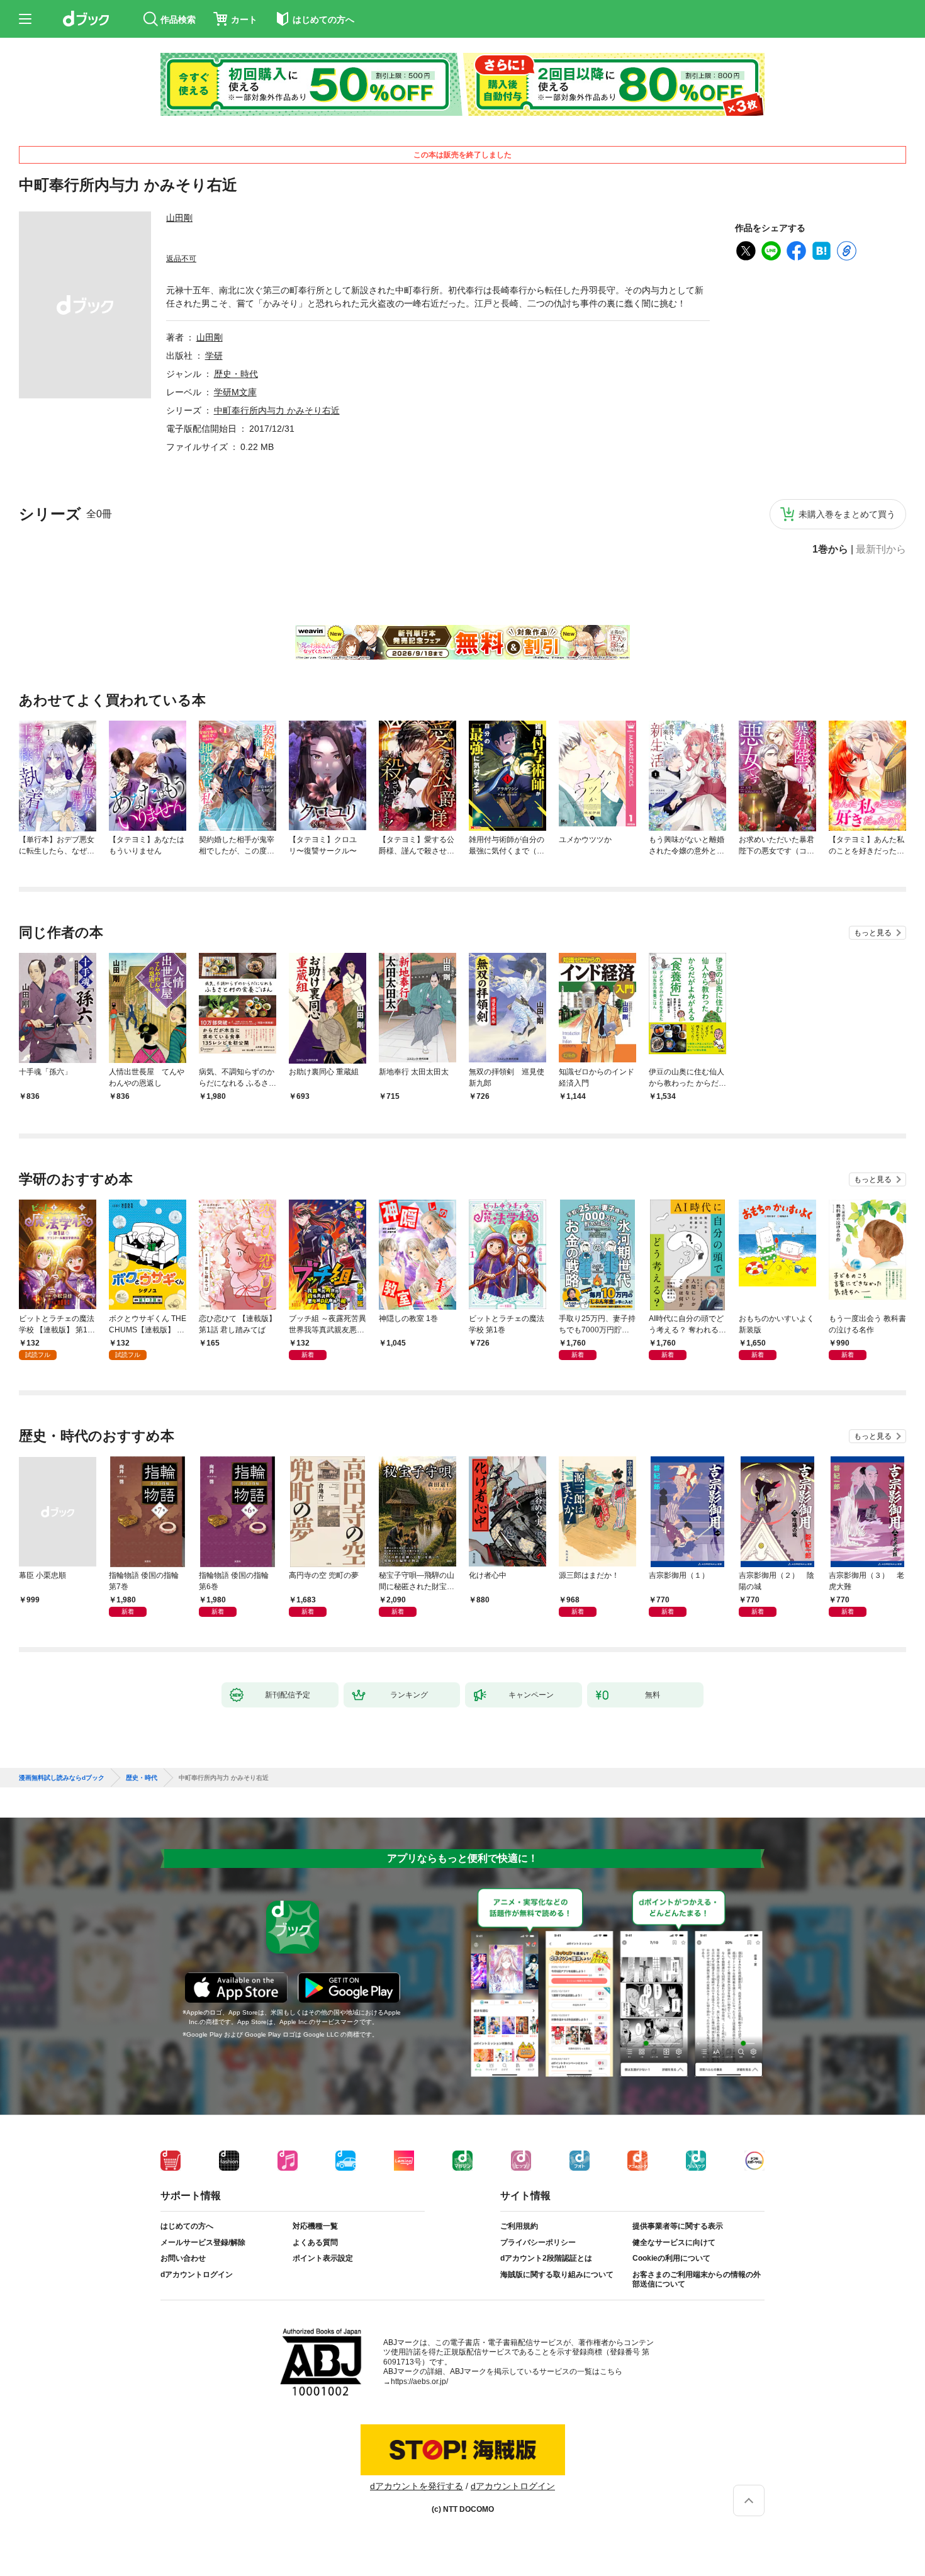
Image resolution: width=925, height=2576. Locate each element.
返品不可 (181, 259)
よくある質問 (315, 2242)
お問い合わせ (183, 2258)
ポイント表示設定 (323, 2258)
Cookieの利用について (671, 2258)
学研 (214, 356)
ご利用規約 (519, 2226)
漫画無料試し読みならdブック (62, 1778)
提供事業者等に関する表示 (678, 2226)
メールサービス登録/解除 (203, 2242)
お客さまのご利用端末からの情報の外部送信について (697, 2280)
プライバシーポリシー (538, 2242)
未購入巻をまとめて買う (847, 514)
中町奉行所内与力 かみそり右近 (277, 410)
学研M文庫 (235, 392)
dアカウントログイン (197, 2275)
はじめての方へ (187, 2226)
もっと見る (873, 933)
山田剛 (179, 218)
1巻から (830, 549)
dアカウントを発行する (417, 2486)
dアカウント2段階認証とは (546, 2258)
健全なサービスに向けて (674, 2242)
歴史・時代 (236, 374)
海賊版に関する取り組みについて (557, 2275)
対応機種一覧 (315, 2226)
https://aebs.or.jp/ (419, 2382)
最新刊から (881, 549)
